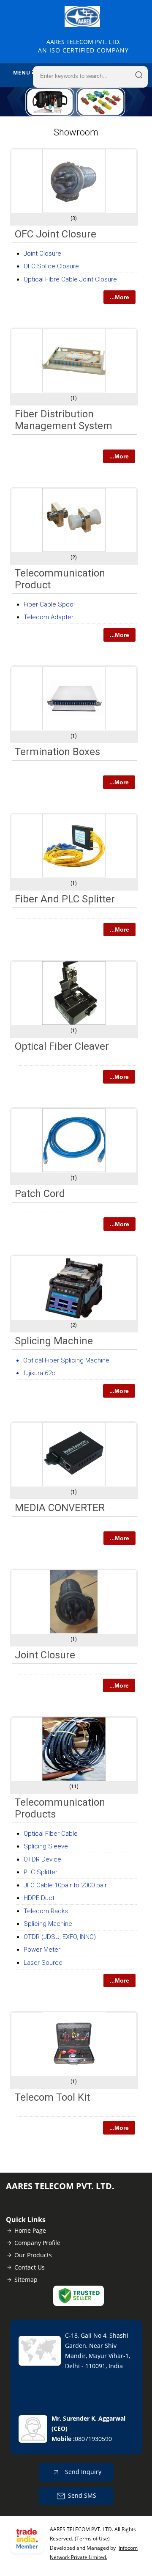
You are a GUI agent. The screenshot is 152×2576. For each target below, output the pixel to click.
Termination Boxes (57, 752)
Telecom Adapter (49, 617)
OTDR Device (42, 1859)
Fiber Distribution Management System (64, 420)
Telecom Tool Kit (52, 2097)
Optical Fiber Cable (51, 1834)
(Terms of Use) (92, 2539)
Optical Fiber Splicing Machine (66, 1360)
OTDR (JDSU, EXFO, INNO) (60, 1937)
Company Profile (37, 2243)
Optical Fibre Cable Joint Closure (70, 279)
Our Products (33, 2255)
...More (119, 297)
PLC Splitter (41, 1872)
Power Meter (42, 1950)
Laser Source (43, 1963)
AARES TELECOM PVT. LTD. (83, 46)
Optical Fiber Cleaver (62, 1046)
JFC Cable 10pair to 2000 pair (65, 1885)
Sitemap (26, 2280)
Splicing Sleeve (46, 1846)
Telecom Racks (46, 1911)
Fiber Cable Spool (49, 604)
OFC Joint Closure (56, 234)
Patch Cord (40, 1194)
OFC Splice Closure (51, 266)
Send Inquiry (82, 2472)
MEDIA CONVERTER (60, 1508)
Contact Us (30, 2267)
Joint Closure (42, 254)
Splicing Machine (54, 1341)
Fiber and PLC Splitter (65, 899)
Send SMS (82, 2495)
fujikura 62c (39, 1373)
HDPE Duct (39, 1898)
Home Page (30, 2230)
